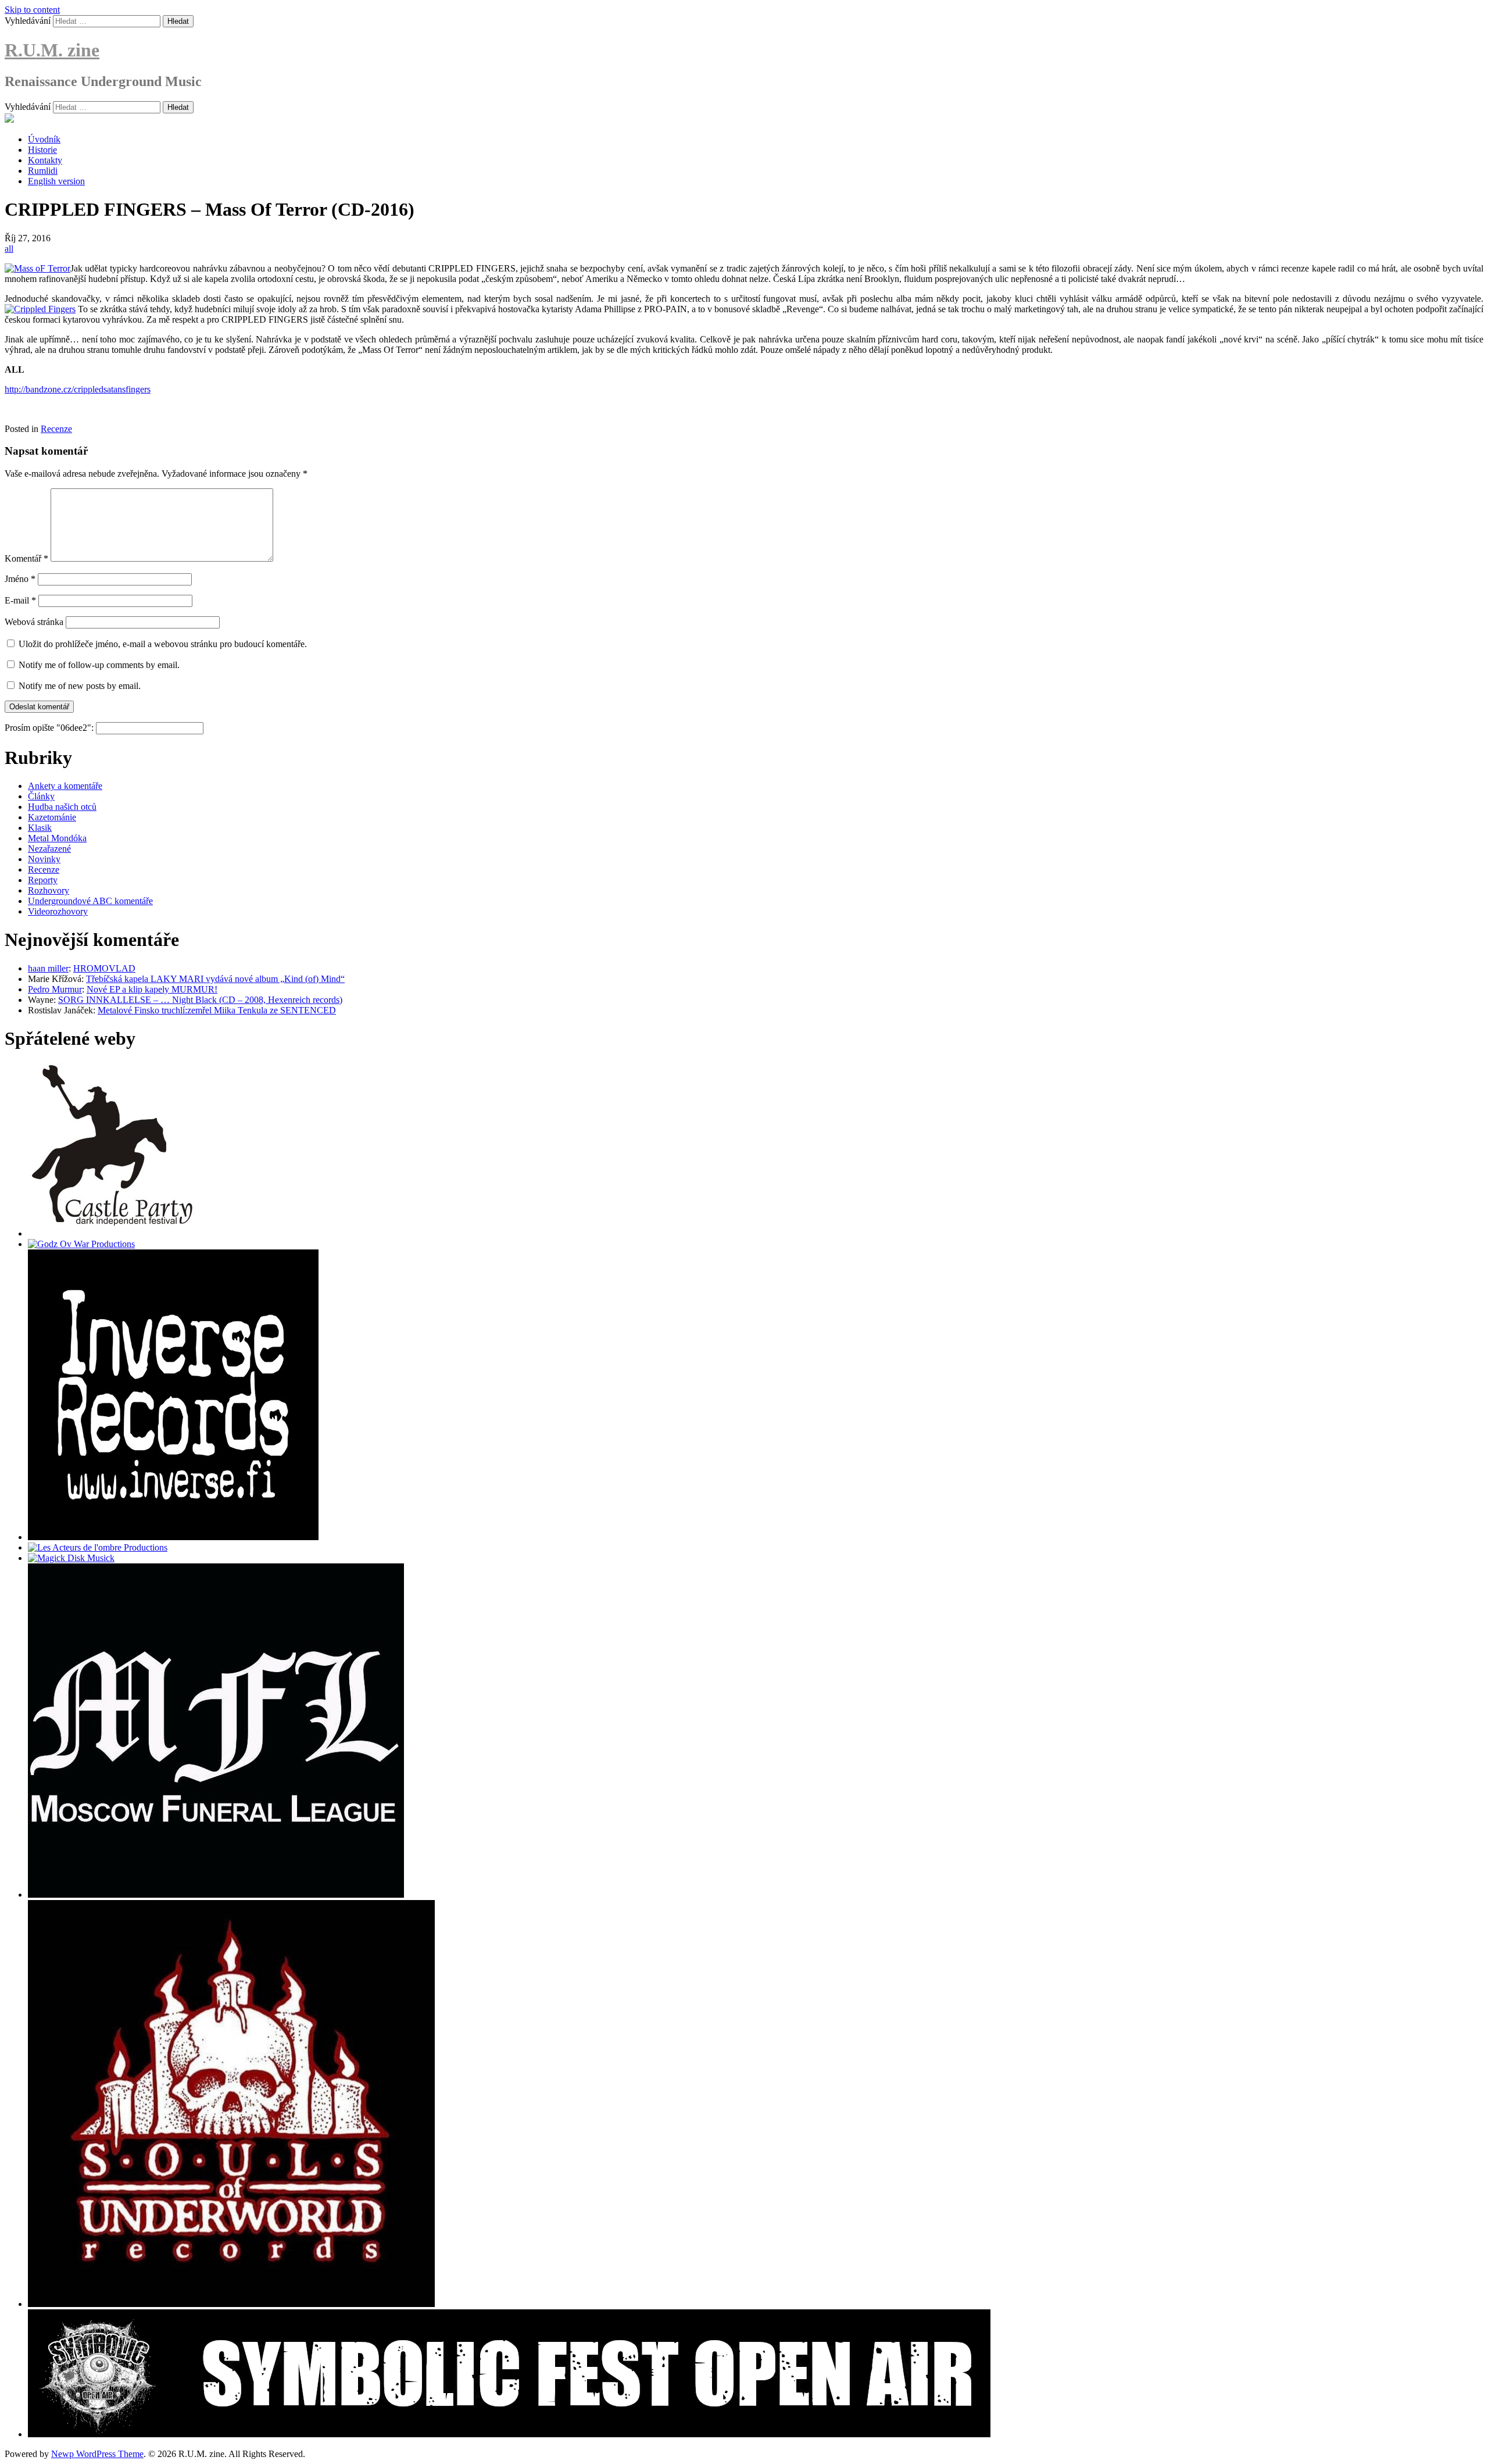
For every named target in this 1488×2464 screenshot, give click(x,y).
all (9, 249)
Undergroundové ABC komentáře (90, 901)
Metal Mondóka (57, 838)
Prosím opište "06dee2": (50, 728)
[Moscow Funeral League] (216, 1895)
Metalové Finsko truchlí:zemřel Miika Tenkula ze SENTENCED (217, 1010)
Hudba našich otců (62, 807)
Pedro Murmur (55, 989)
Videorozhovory (58, 911)
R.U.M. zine (52, 50)
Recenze (56, 429)
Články (41, 796)
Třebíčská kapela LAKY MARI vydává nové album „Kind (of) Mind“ (215, 979)
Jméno (20, 579)
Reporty (43, 880)
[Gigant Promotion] (71, 1558)
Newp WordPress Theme (97, 2454)
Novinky (44, 859)
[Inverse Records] (173, 1537)
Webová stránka (34, 622)
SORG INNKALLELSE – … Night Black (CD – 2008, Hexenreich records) (200, 1000)
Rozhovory (49, 890)
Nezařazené (49, 849)
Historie (42, 150)
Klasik (40, 828)
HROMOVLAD (104, 968)
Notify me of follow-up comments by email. (99, 665)
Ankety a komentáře (65, 786)
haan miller (48, 968)
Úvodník (44, 139)
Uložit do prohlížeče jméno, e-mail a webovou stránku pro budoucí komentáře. (163, 644)
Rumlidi (43, 171)
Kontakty (45, 160)
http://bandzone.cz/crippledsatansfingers (78, 389)
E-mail (20, 600)
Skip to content (32, 10)
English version (56, 181)
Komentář (26, 558)
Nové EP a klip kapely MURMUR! (152, 989)
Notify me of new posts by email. (80, 686)
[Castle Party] (112, 1233)
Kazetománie (52, 817)
